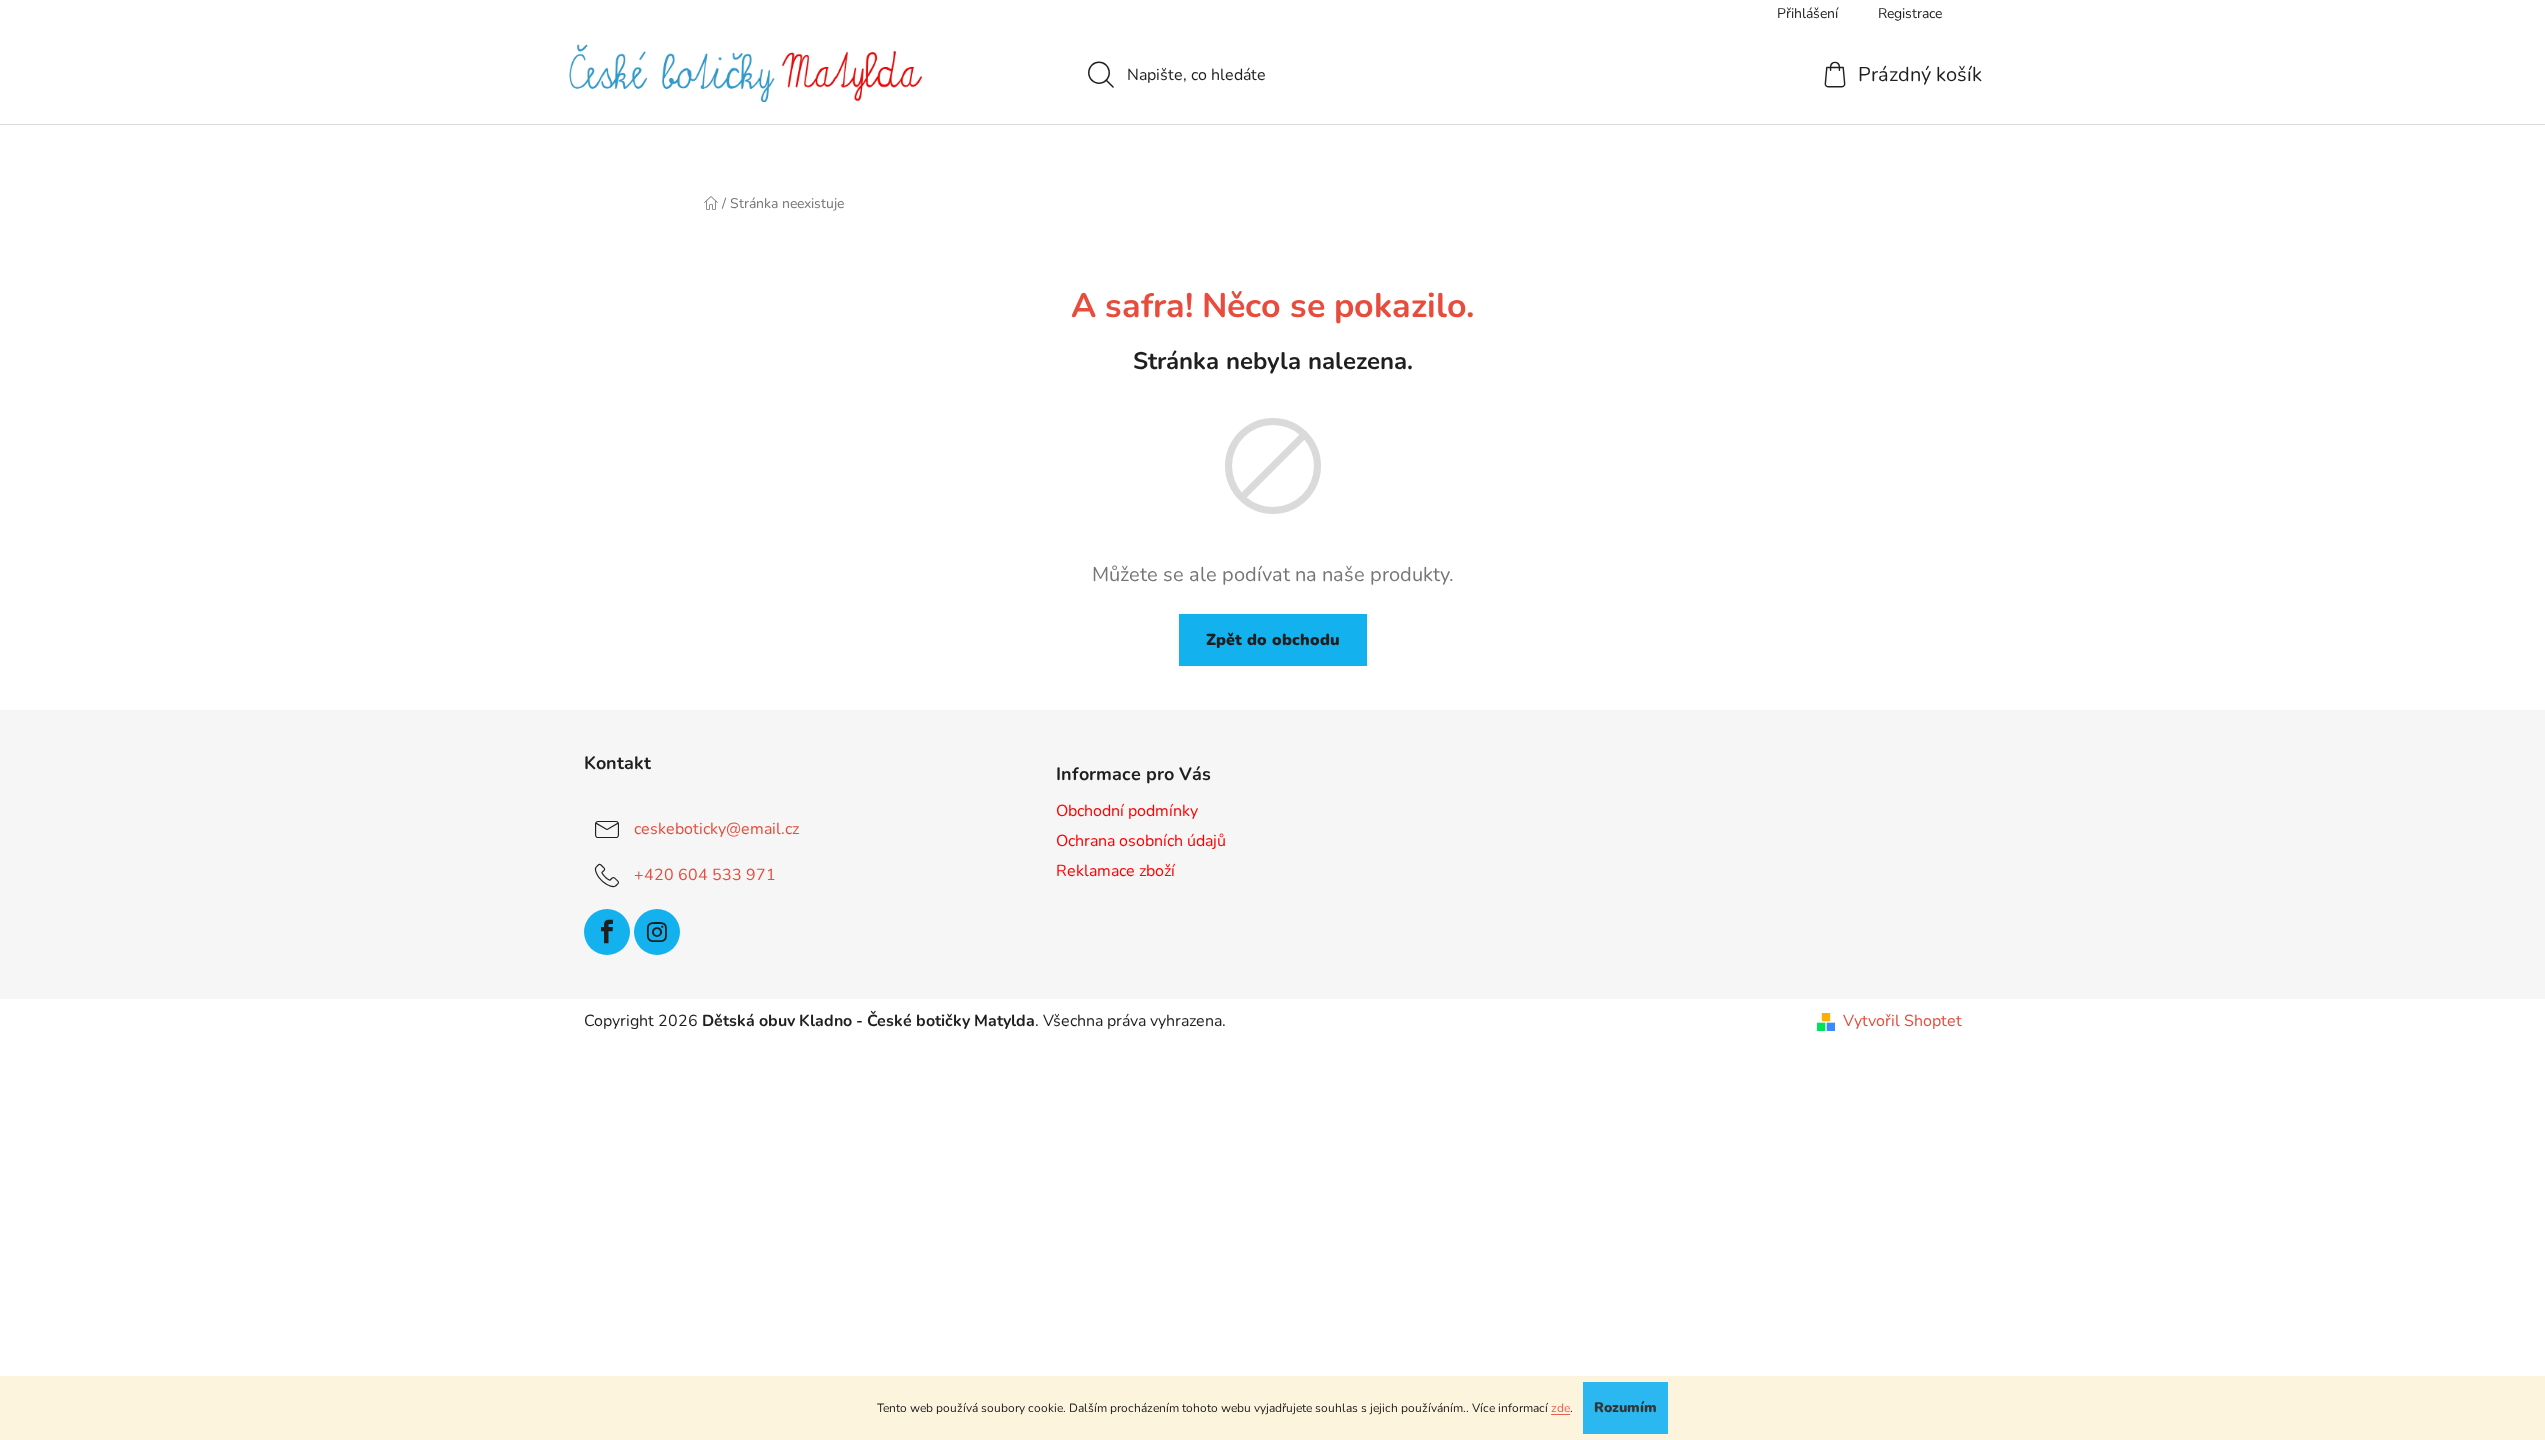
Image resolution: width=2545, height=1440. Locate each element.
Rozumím (1625, 1407)
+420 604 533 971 (705, 875)
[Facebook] (607, 932)
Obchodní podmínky (1127, 811)
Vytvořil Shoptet (1902, 1021)
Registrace (1910, 13)
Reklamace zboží (1115, 871)
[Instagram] (657, 932)
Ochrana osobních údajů (1141, 841)
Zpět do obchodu (1273, 640)
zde (1560, 1408)
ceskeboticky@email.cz (716, 829)
